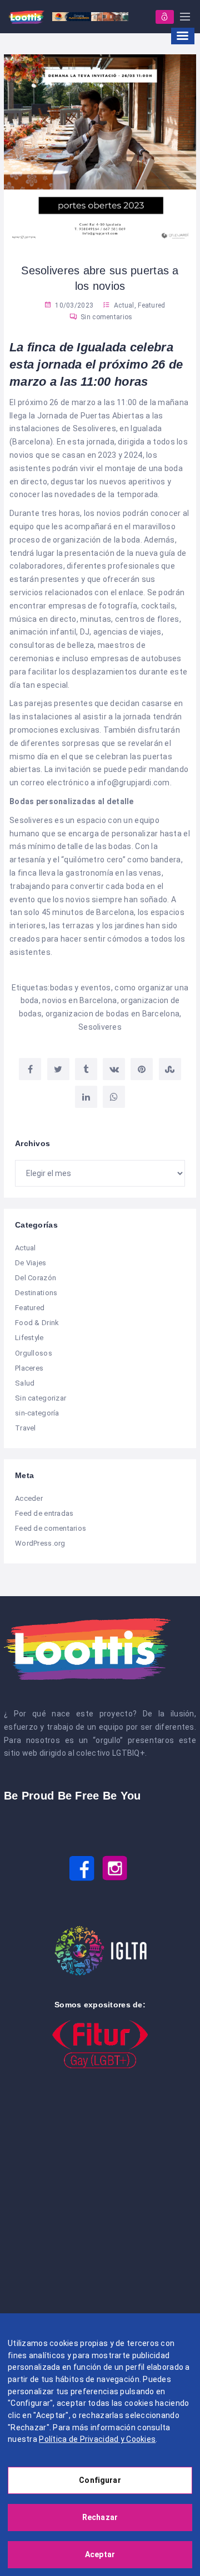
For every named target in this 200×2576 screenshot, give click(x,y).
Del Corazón (36, 1278)
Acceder (29, 1498)
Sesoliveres (100, 1027)
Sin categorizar (41, 1398)
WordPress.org (40, 1543)
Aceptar (100, 2554)
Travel (26, 1428)
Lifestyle (29, 1338)
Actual (124, 305)
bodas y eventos (81, 988)
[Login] (165, 17)
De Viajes (31, 1263)
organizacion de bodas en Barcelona (113, 1014)
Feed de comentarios (51, 1528)
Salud (25, 1383)
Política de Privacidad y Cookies (97, 2439)
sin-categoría (37, 1413)
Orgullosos (34, 1353)
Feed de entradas (44, 1513)
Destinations (36, 1293)
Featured (151, 305)
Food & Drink (37, 1323)
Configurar (100, 2480)
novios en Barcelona (79, 1000)
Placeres (29, 1368)
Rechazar (100, 2517)
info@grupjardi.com (134, 783)
